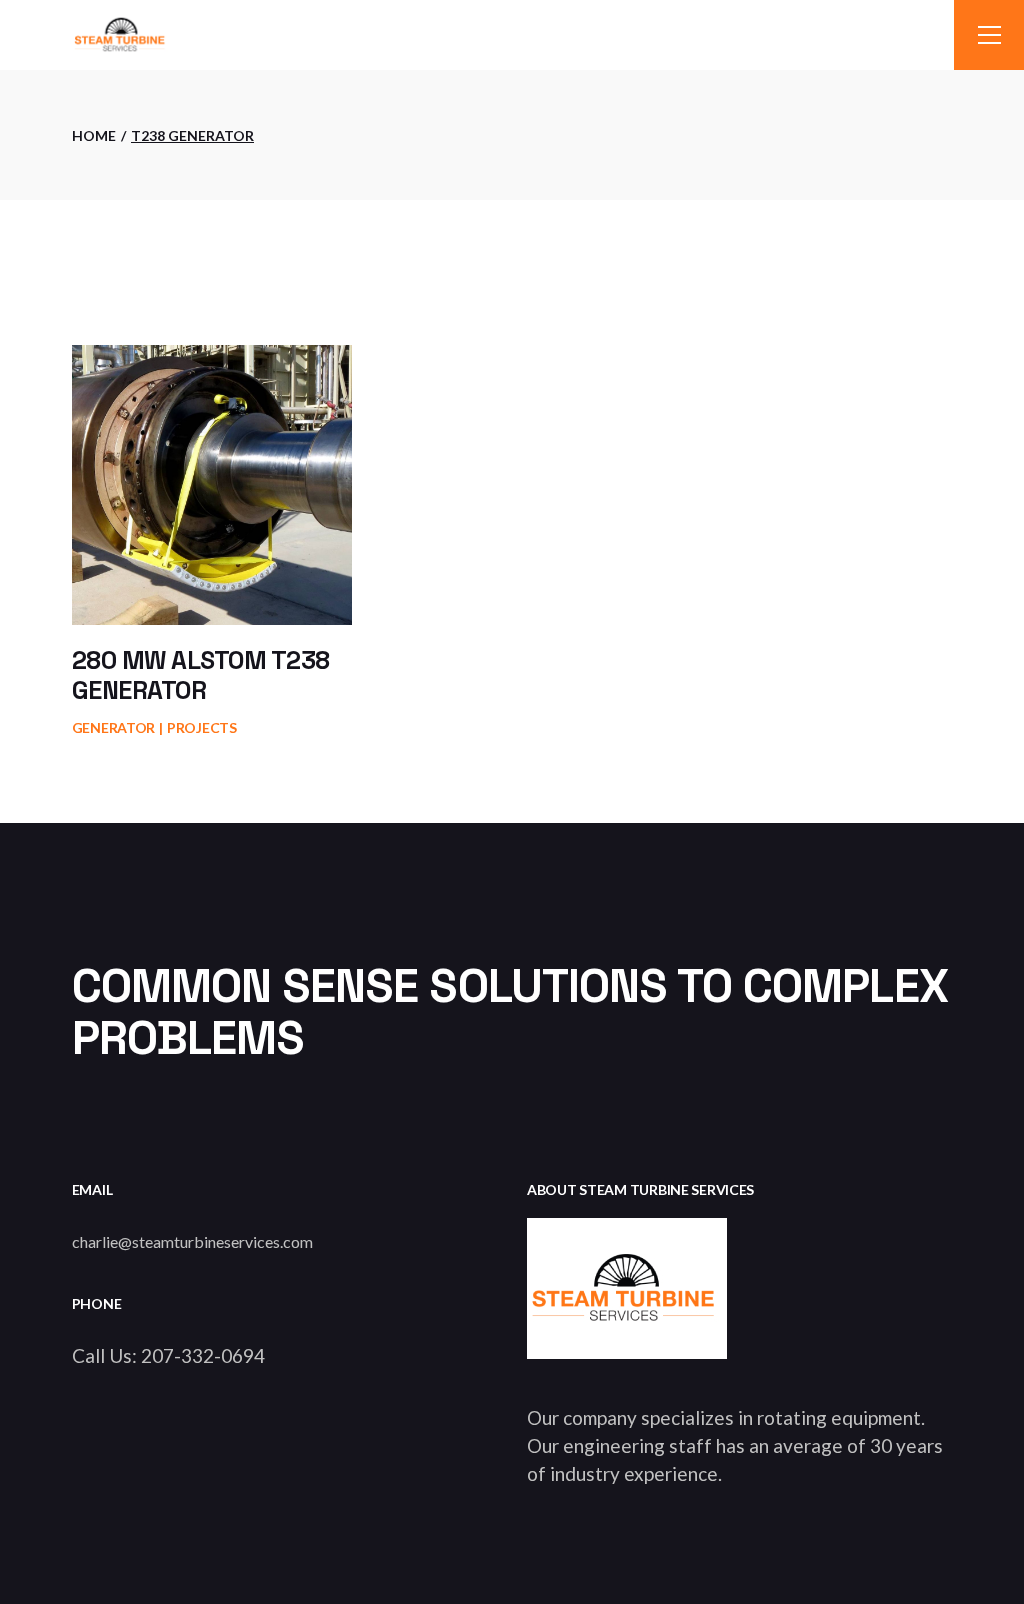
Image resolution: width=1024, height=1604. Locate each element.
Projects (202, 727)
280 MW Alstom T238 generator (201, 675)
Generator (113, 727)
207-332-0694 (203, 1355)
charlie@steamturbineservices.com (192, 1241)
